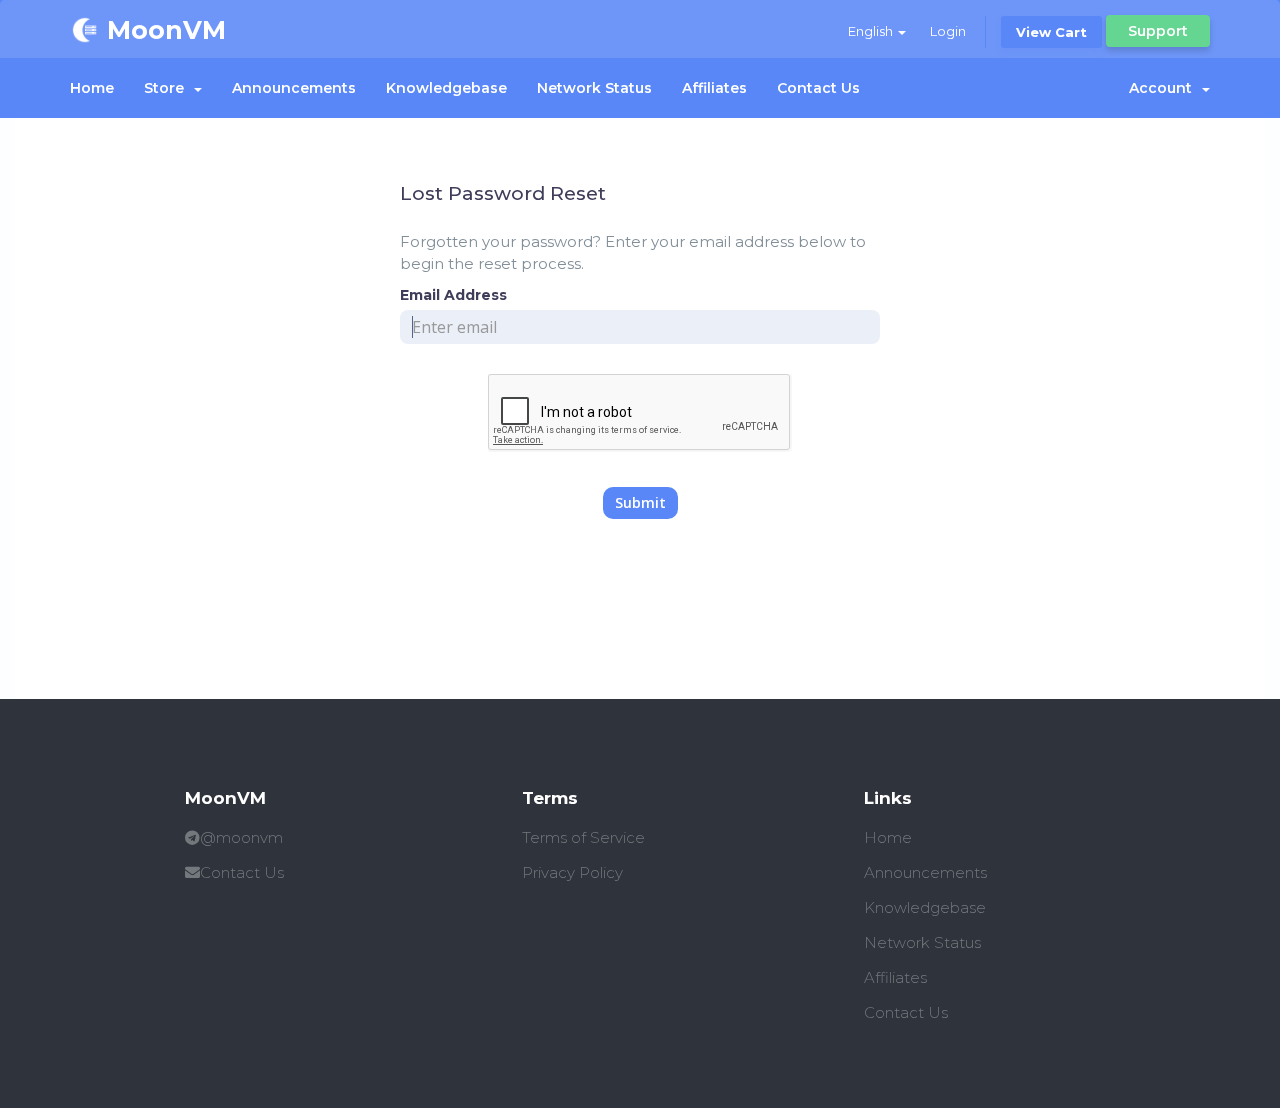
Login (948, 31)
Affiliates (714, 88)
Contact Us (818, 88)
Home (92, 88)
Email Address (453, 295)
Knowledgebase (446, 88)
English (872, 31)
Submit (640, 502)
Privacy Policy (572, 872)
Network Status (594, 88)
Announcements (294, 88)
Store (168, 88)
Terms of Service (583, 837)
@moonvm (241, 837)
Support (1158, 31)
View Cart (1051, 32)
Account (1164, 88)
